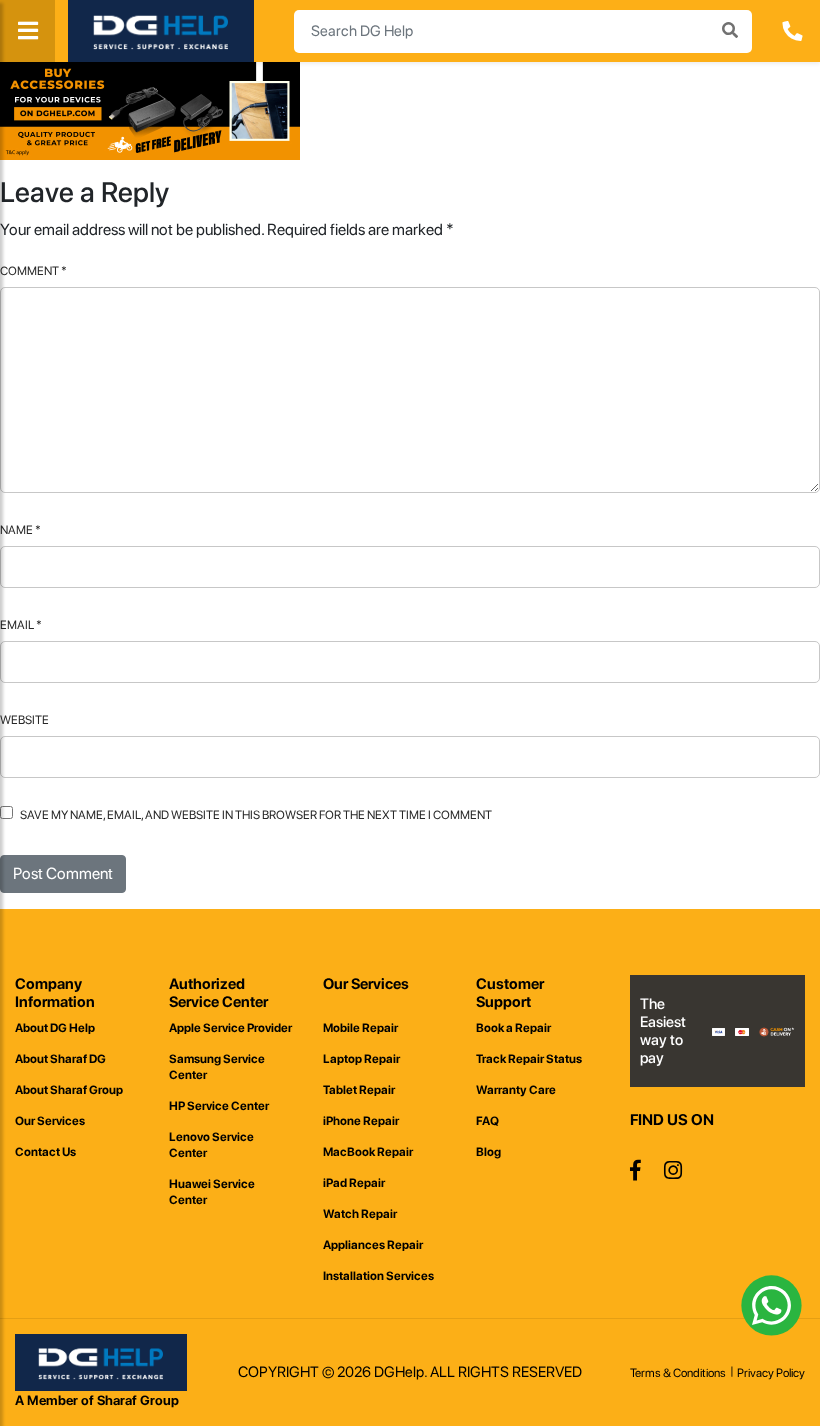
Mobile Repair (360, 1028)
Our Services (50, 1121)
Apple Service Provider (230, 1028)
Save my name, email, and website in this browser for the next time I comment (256, 815)
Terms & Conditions (678, 1373)
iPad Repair (354, 1183)
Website (24, 720)
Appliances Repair (373, 1245)
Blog (488, 1152)
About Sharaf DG (60, 1059)
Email (21, 625)
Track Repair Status (529, 1059)
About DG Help (55, 1028)
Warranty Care (516, 1090)
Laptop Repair (361, 1059)
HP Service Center (219, 1106)
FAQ (487, 1121)
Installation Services (378, 1276)
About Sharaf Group (69, 1090)
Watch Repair (360, 1214)
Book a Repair (513, 1028)
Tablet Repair (359, 1090)
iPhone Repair (361, 1121)
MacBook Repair (368, 1152)
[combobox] (523, 31)
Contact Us (45, 1152)
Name (20, 530)
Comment (33, 271)
